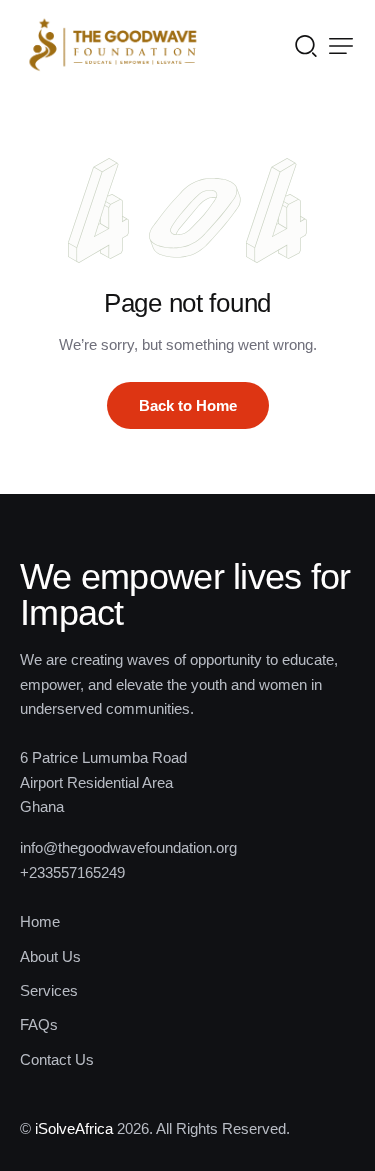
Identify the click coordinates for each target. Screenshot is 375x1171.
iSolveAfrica (74, 1128)
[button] (341, 46)
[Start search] (306, 45)
